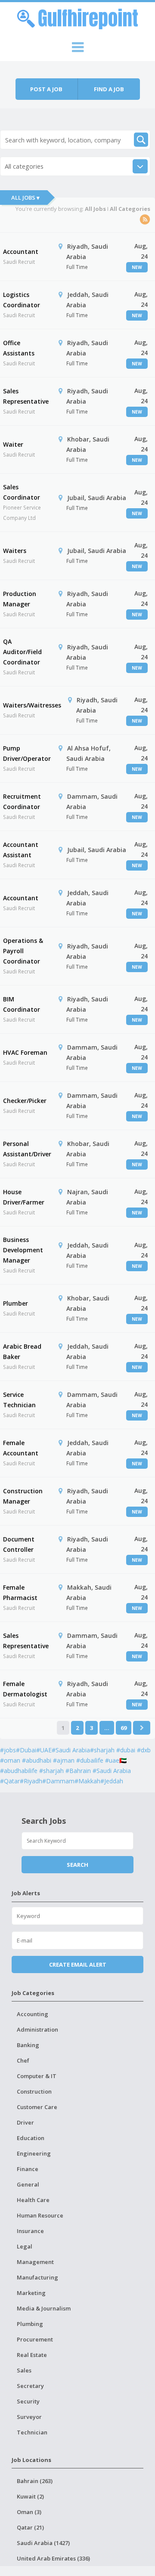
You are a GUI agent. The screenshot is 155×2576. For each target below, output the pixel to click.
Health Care (33, 2200)
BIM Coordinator (22, 1004)
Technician (32, 2432)
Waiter (13, 444)
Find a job (109, 89)
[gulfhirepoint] (77, 18)
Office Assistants (19, 348)
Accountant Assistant (21, 850)
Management (35, 2262)
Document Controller (19, 1544)
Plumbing (30, 2324)
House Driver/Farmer (24, 1197)
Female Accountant (21, 1448)
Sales (24, 2370)
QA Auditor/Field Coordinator (22, 652)
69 (124, 1728)
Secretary (30, 2386)
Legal (25, 2246)
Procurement (35, 2339)
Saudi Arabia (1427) (43, 2543)
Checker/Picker (25, 1101)
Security (28, 2401)
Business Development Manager (23, 1250)
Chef (23, 2060)
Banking (28, 2045)
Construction (34, 2091)
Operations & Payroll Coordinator (23, 951)
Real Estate (32, 2355)
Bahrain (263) (35, 2481)
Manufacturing (37, 2277)
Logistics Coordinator (22, 300)
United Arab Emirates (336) (53, 2558)
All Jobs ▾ (25, 198)
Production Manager (20, 599)
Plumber (15, 1303)
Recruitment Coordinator (22, 802)
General (28, 2184)
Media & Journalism (44, 2308)
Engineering (34, 2153)
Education (31, 2138)
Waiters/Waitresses (32, 705)
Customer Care (37, 2107)
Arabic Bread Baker (22, 1351)
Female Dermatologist (25, 1689)
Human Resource (40, 2215)
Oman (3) (29, 2512)
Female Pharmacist (20, 1592)
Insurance (30, 2231)
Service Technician (19, 1400)
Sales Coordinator (22, 492)
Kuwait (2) (30, 2496)
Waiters (15, 551)
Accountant (21, 252)
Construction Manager (23, 1496)
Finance (28, 2169)
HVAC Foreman (25, 1052)
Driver (25, 2122)
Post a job (46, 89)
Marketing (31, 2293)
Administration (37, 2029)
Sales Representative (26, 396)
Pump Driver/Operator (27, 753)
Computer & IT (37, 2076)
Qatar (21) (30, 2527)
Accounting (33, 2014)
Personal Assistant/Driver (27, 1149)
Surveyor (29, 2417)
